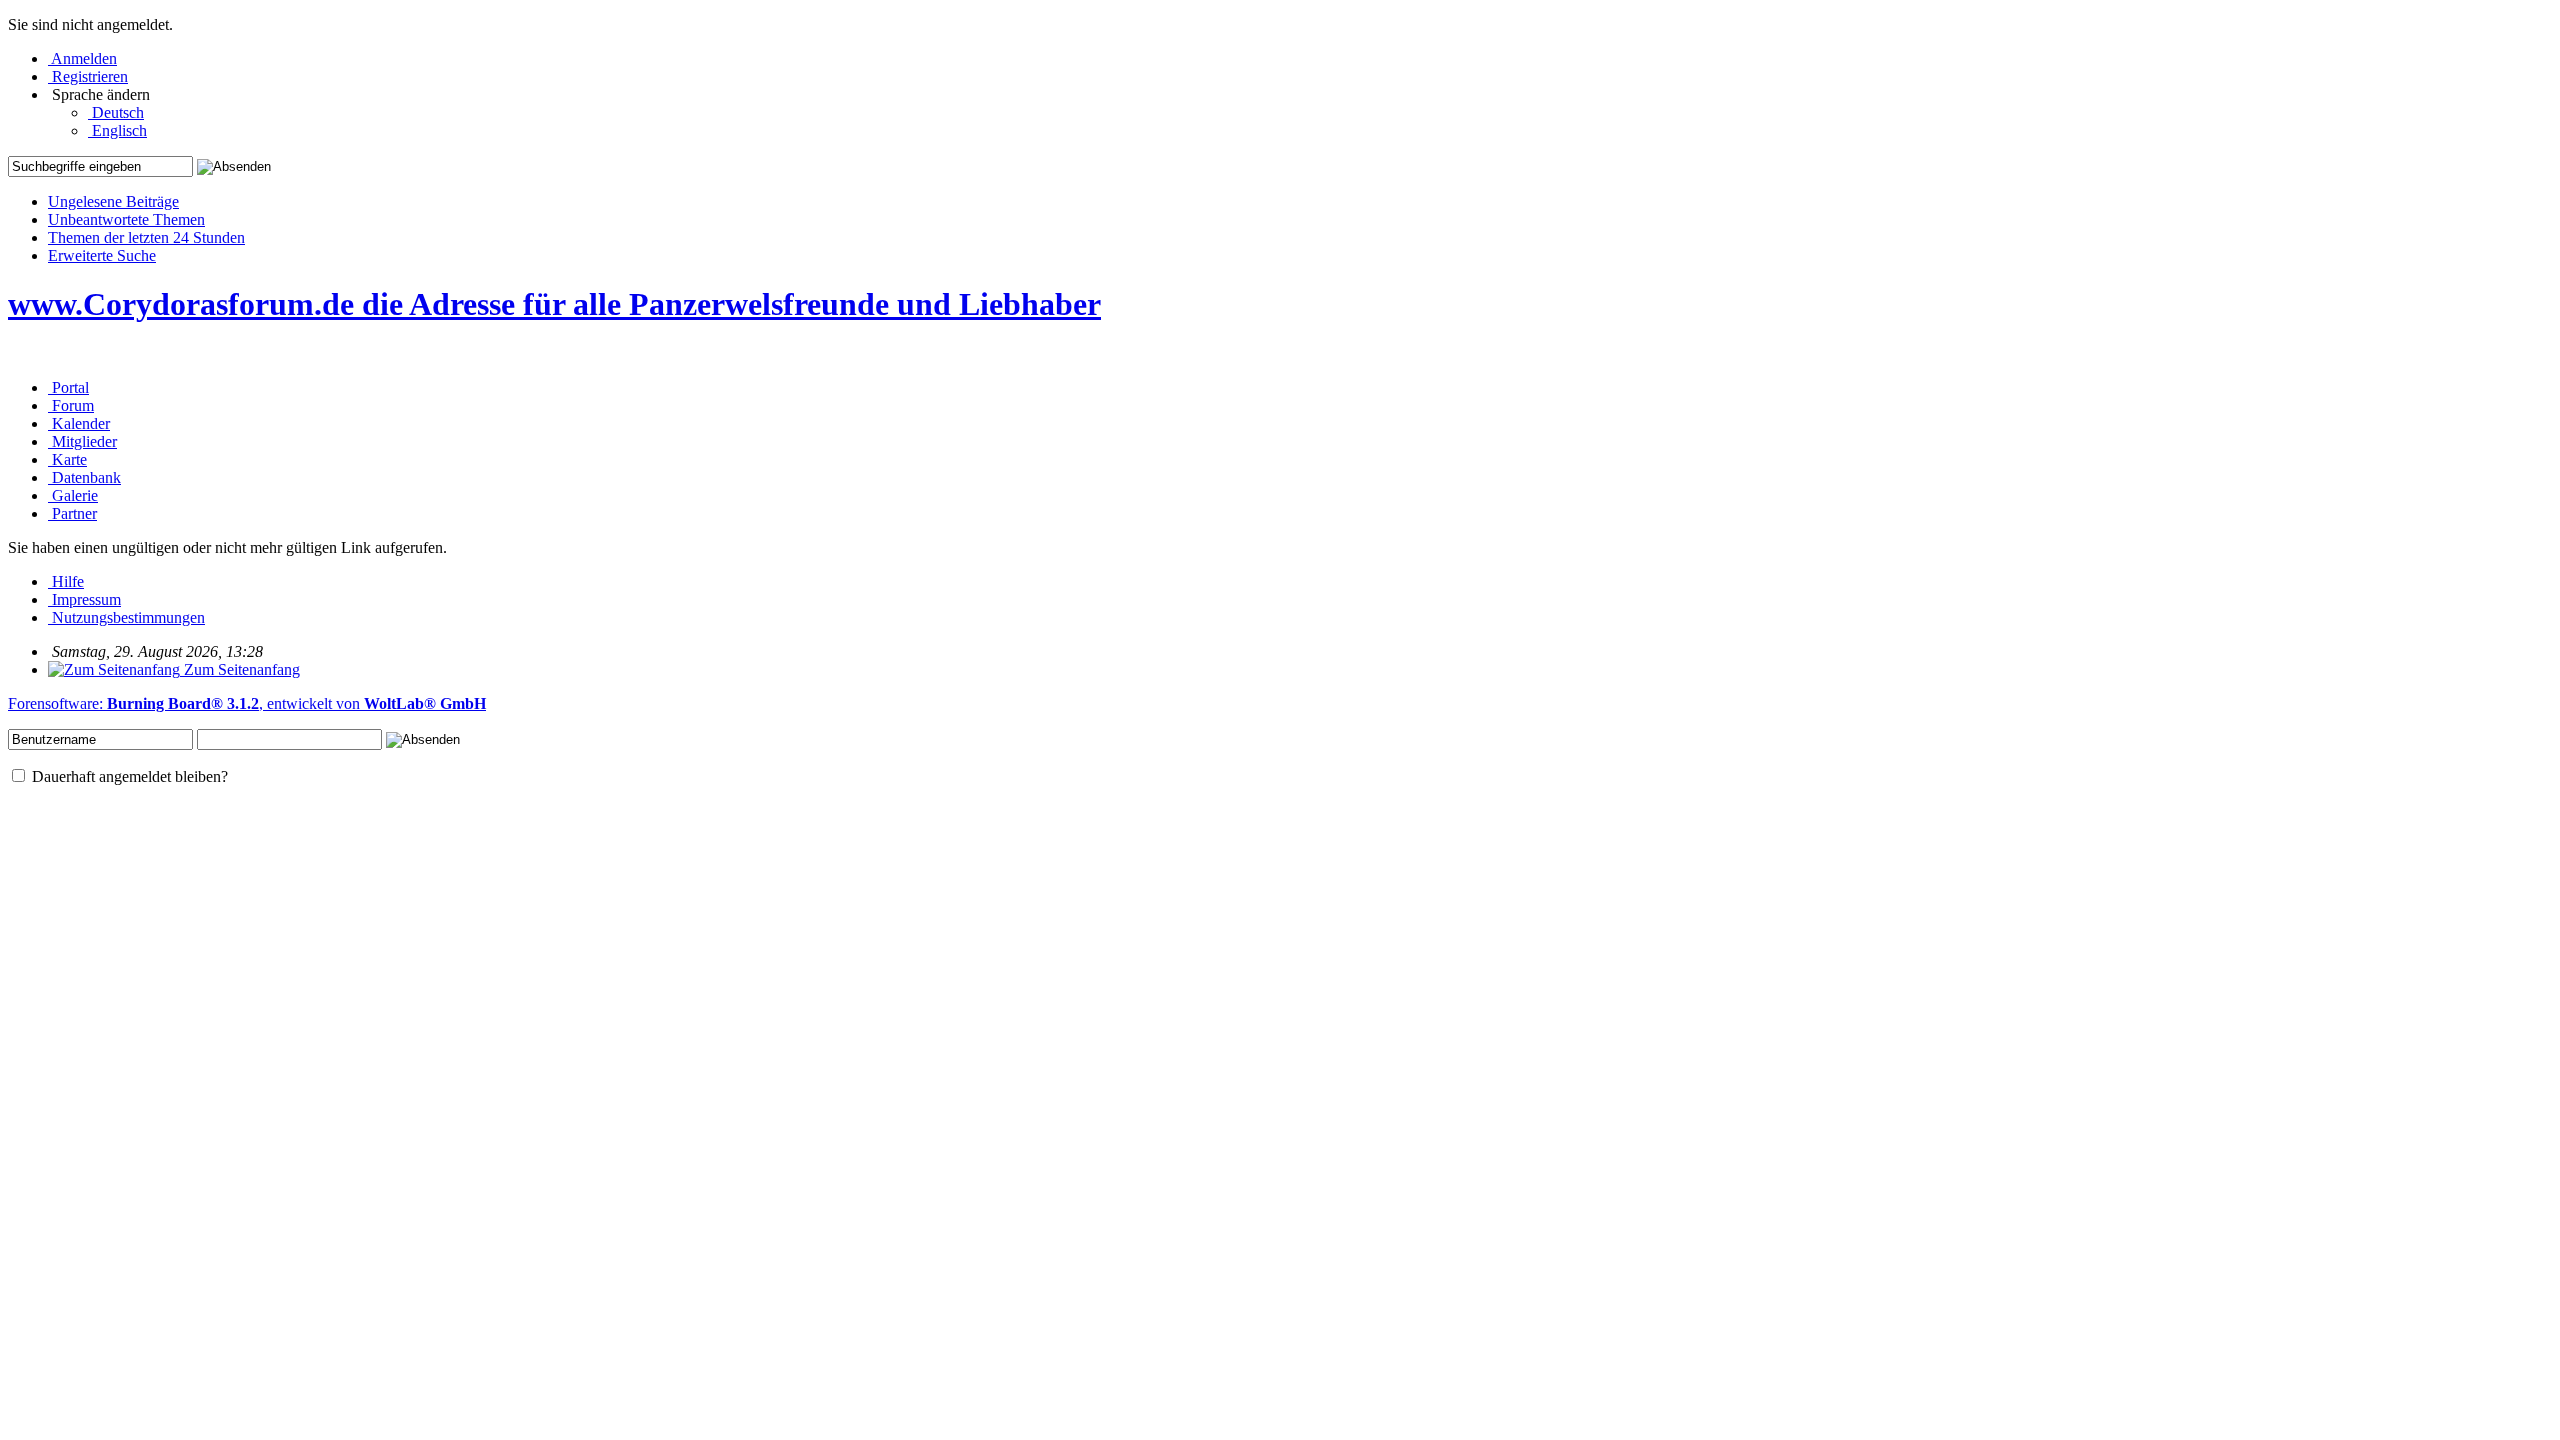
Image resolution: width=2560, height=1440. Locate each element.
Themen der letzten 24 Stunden (146, 237)
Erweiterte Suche (102, 255)
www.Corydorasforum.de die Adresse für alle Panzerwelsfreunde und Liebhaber (554, 304)
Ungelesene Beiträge (113, 201)
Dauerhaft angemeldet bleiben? (128, 776)
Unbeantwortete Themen (126, 219)
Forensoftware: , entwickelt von (247, 703)
